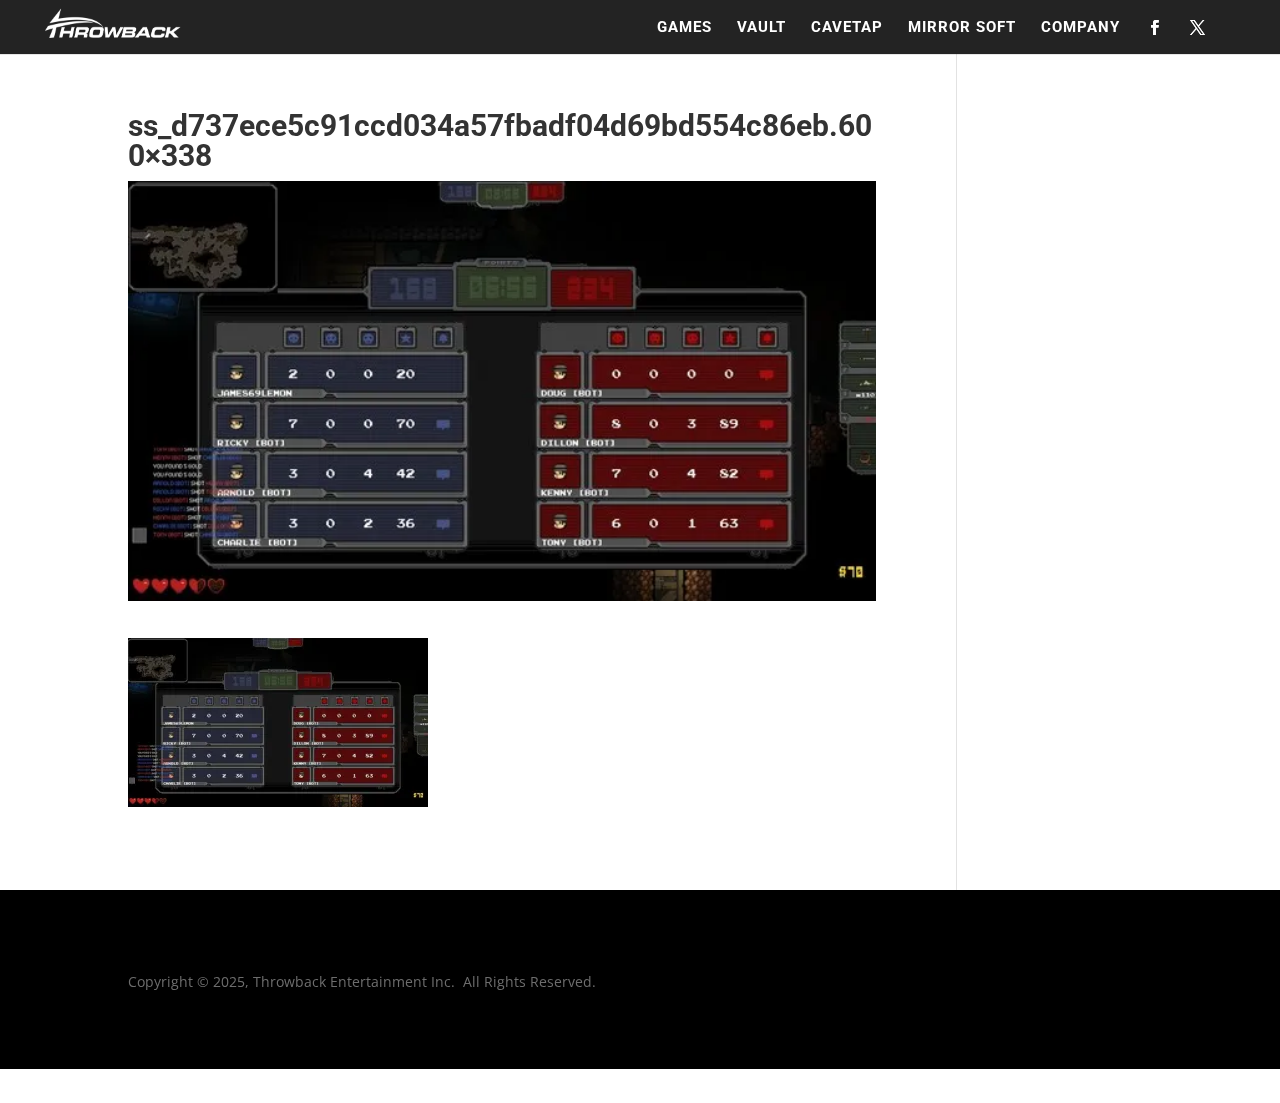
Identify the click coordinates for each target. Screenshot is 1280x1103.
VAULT (761, 28)
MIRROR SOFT (962, 28)
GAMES (684, 28)
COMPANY (1080, 28)
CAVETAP (847, 28)
